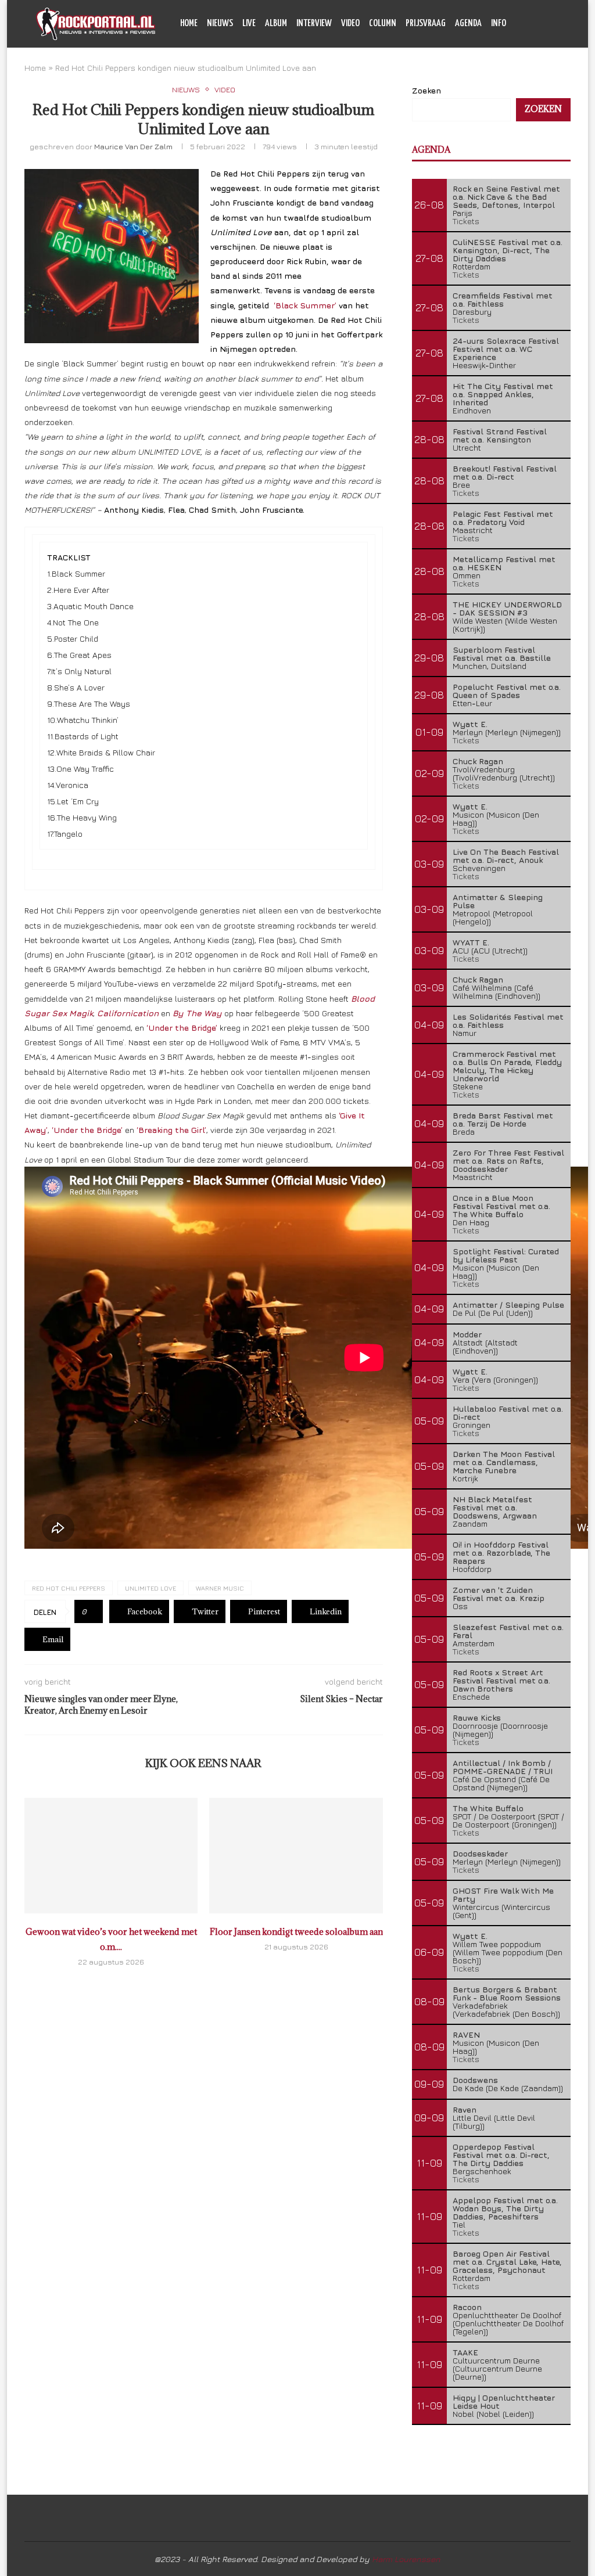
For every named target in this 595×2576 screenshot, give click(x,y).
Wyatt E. (470, 724)
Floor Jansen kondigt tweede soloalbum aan (296, 1932)
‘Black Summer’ (305, 305)
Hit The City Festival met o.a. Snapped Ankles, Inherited (503, 394)
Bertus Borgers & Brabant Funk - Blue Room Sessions (507, 1993)
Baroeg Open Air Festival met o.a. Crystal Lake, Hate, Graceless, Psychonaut (507, 2262)
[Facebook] (519, 72)
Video (350, 24)
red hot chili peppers (69, 1588)
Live (249, 24)
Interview (314, 24)
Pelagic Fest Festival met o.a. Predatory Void (503, 518)
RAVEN (466, 2034)
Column (383, 24)
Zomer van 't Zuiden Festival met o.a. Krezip (499, 1594)
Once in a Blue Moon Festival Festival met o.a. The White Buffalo (501, 1206)
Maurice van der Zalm (133, 146)
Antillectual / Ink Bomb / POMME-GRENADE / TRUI (503, 1767)
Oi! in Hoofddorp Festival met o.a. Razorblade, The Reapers (501, 1553)
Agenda (468, 24)
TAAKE (465, 2352)
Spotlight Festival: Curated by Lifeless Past (506, 1255)
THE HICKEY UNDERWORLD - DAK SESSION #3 (507, 608)
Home (189, 24)
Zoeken (543, 109)
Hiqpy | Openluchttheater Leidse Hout (504, 2401)
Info (499, 24)
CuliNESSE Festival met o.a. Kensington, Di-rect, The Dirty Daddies (508, 250)
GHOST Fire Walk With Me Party (503, 1895)
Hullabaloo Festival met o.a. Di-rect (508, 1413)
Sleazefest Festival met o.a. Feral (508, 1631)
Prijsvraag (426, 24)
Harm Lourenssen (406, 2559)
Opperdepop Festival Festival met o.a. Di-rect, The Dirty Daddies (501, 2155)
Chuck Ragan (478, 761)
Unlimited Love (150, 1588)
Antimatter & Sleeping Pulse (498, 901)
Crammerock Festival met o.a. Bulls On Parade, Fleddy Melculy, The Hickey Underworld (507, 1066)
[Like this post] (93, 1611)
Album (276, 24)
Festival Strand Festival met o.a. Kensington (500, 435)
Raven (465, 2109)
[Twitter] (531, 72)
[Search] (553, 24)
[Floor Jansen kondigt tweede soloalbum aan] (296, 1856)
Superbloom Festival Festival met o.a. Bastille (502, 654)
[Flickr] (556, 72)
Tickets (466, 221)
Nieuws (220, 24)
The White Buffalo (488, 1808)
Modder (467, 1334)
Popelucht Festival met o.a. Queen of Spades (507, 691)
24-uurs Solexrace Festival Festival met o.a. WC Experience (506, 349)
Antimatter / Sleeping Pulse (508, 1305)
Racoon (467, 2307)
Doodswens (475, 2080)
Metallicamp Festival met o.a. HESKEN (504, 563)
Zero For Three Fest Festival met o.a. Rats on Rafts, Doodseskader (508, 1161)
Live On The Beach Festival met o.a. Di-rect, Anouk (506, 856)
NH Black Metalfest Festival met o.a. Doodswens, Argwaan (495, 1507)
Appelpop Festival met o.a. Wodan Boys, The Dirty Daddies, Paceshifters (505, 2208)
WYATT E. (471, 942)
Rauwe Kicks (477, 1717)
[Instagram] (544, 72)
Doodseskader (480, 1853)
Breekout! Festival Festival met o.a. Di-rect (505, 472)
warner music (220, 1588)
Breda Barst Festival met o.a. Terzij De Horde (503, 1119)
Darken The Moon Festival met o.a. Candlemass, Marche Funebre (504, 1462)
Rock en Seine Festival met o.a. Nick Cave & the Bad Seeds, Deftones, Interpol (506, 197)
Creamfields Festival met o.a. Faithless (503, 299)
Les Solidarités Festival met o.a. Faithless (508, 1021)
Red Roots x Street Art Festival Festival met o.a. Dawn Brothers (501, 1680)
